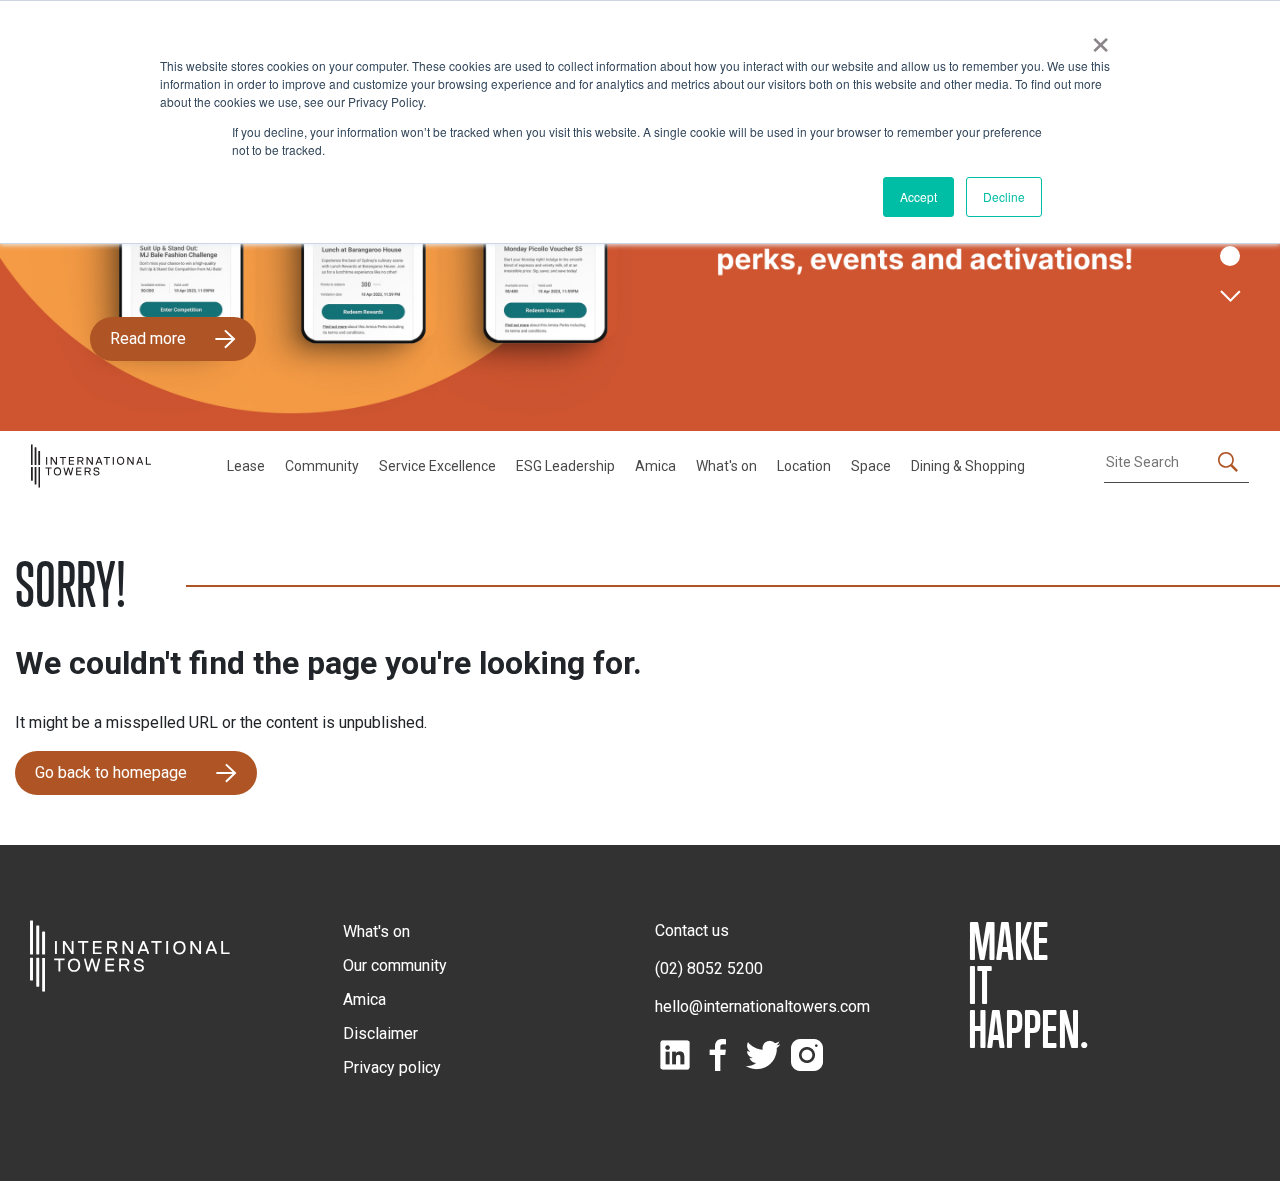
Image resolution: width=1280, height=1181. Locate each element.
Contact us (692, 930)
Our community (395, 965)
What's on (726, 466)
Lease (246, 466)
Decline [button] (1004, 196)
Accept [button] (918, 196)
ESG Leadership (565, 466)
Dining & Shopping (968, 466)
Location (804, 466)
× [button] (1100, 38)
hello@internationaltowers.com (762, 1006)
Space (871, 466)
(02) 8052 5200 (709, 968)
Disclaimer (380, 1033)
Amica (655, 466)
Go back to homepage (111, 772)
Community (322, 466)
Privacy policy (392, 1067)
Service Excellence (437, 466)
